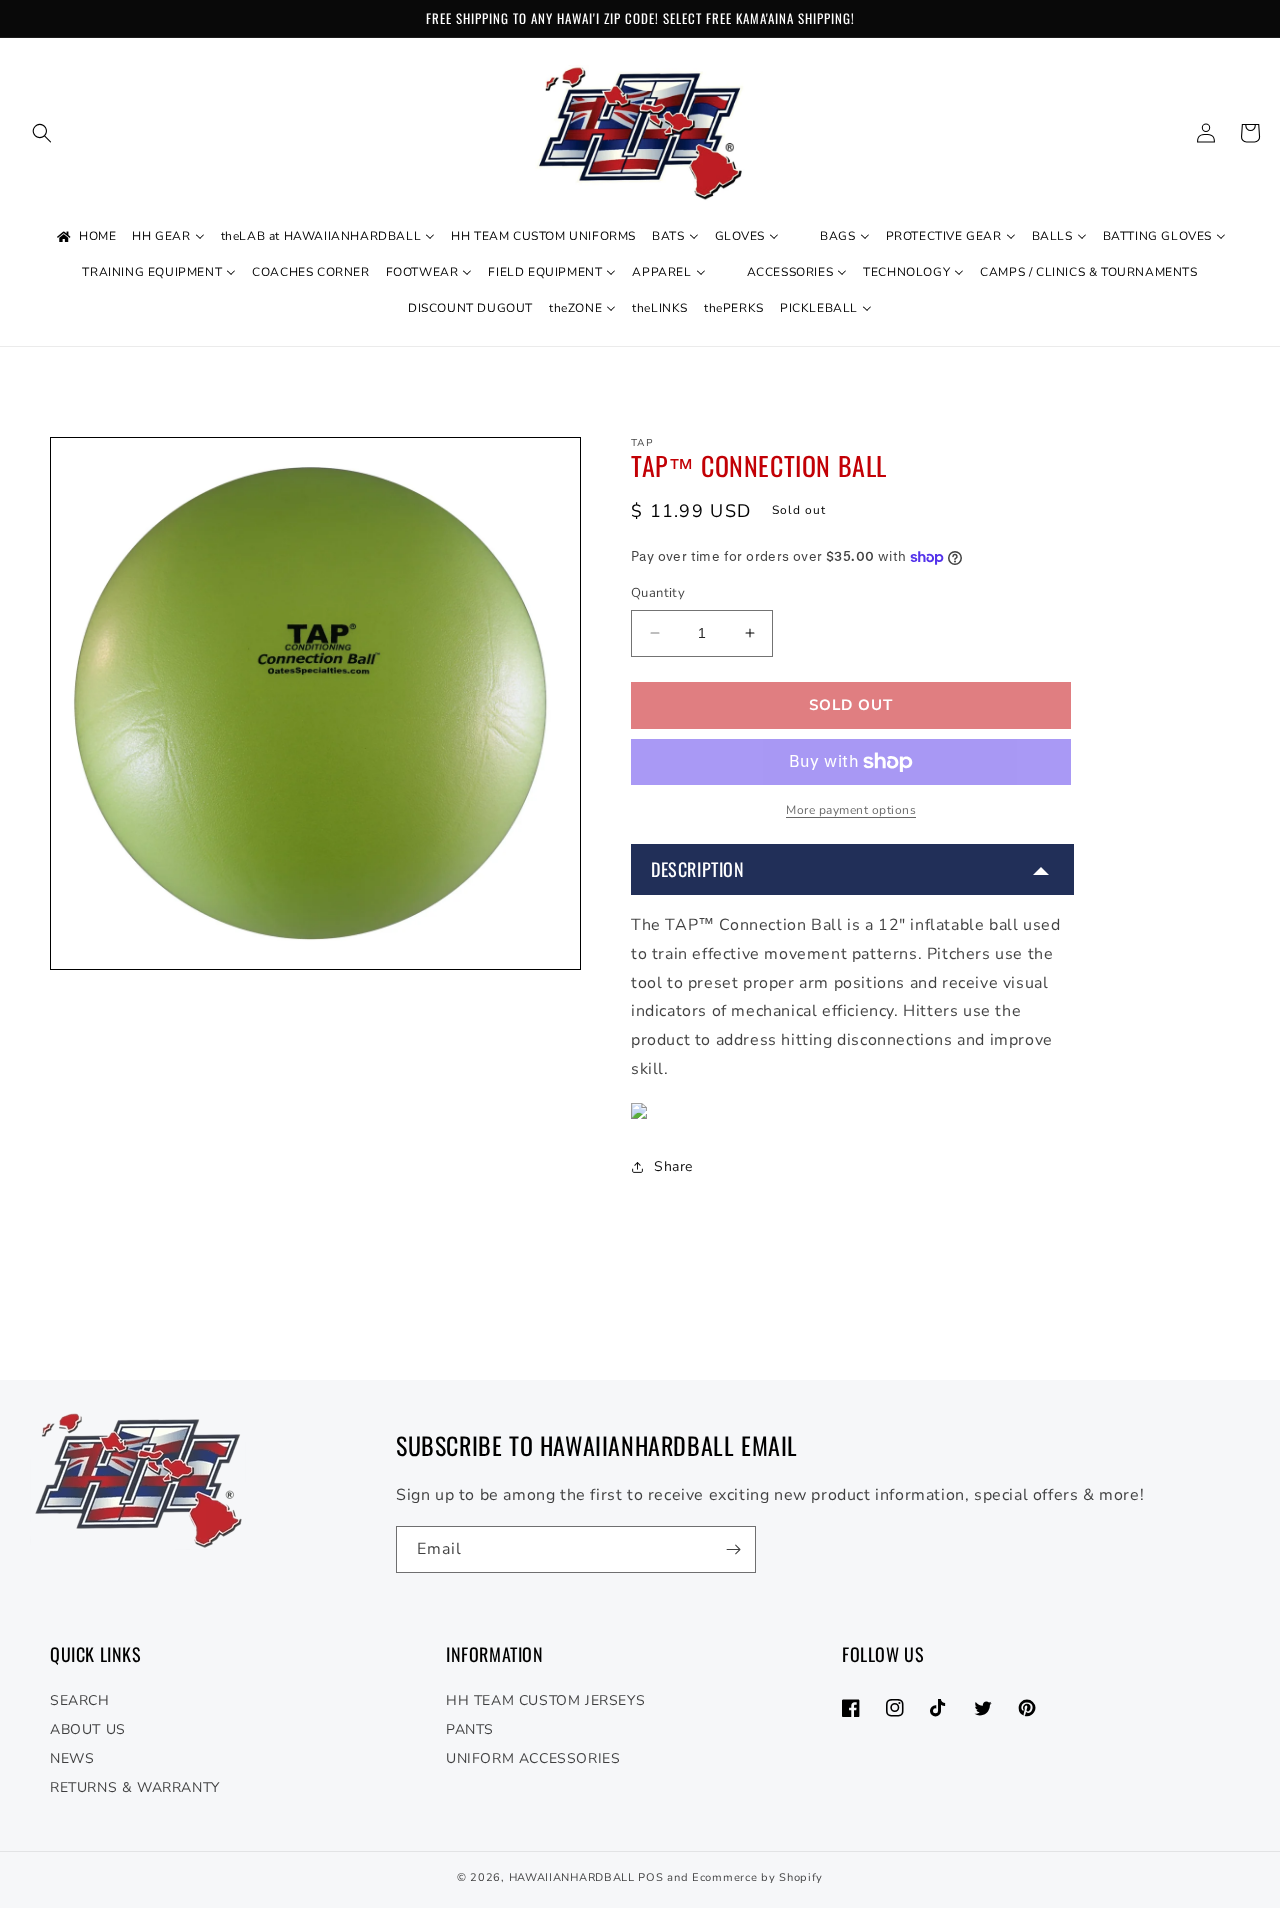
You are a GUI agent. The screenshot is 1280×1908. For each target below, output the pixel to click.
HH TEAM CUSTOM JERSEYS (545, 1700)
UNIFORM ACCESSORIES (533, 1758)
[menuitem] (85, 237)
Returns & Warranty (135, 1787)
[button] (42, 133)
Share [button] (673, 1166)
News (72, 1758)
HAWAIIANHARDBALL (572, 1877)
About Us (88, 1729)
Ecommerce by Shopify (757, 1877)
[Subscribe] (733, 1549)
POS (650, 1877)
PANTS (470, 1729)
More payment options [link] (851, 810)
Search (80, 1700)
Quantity (658, 593)
